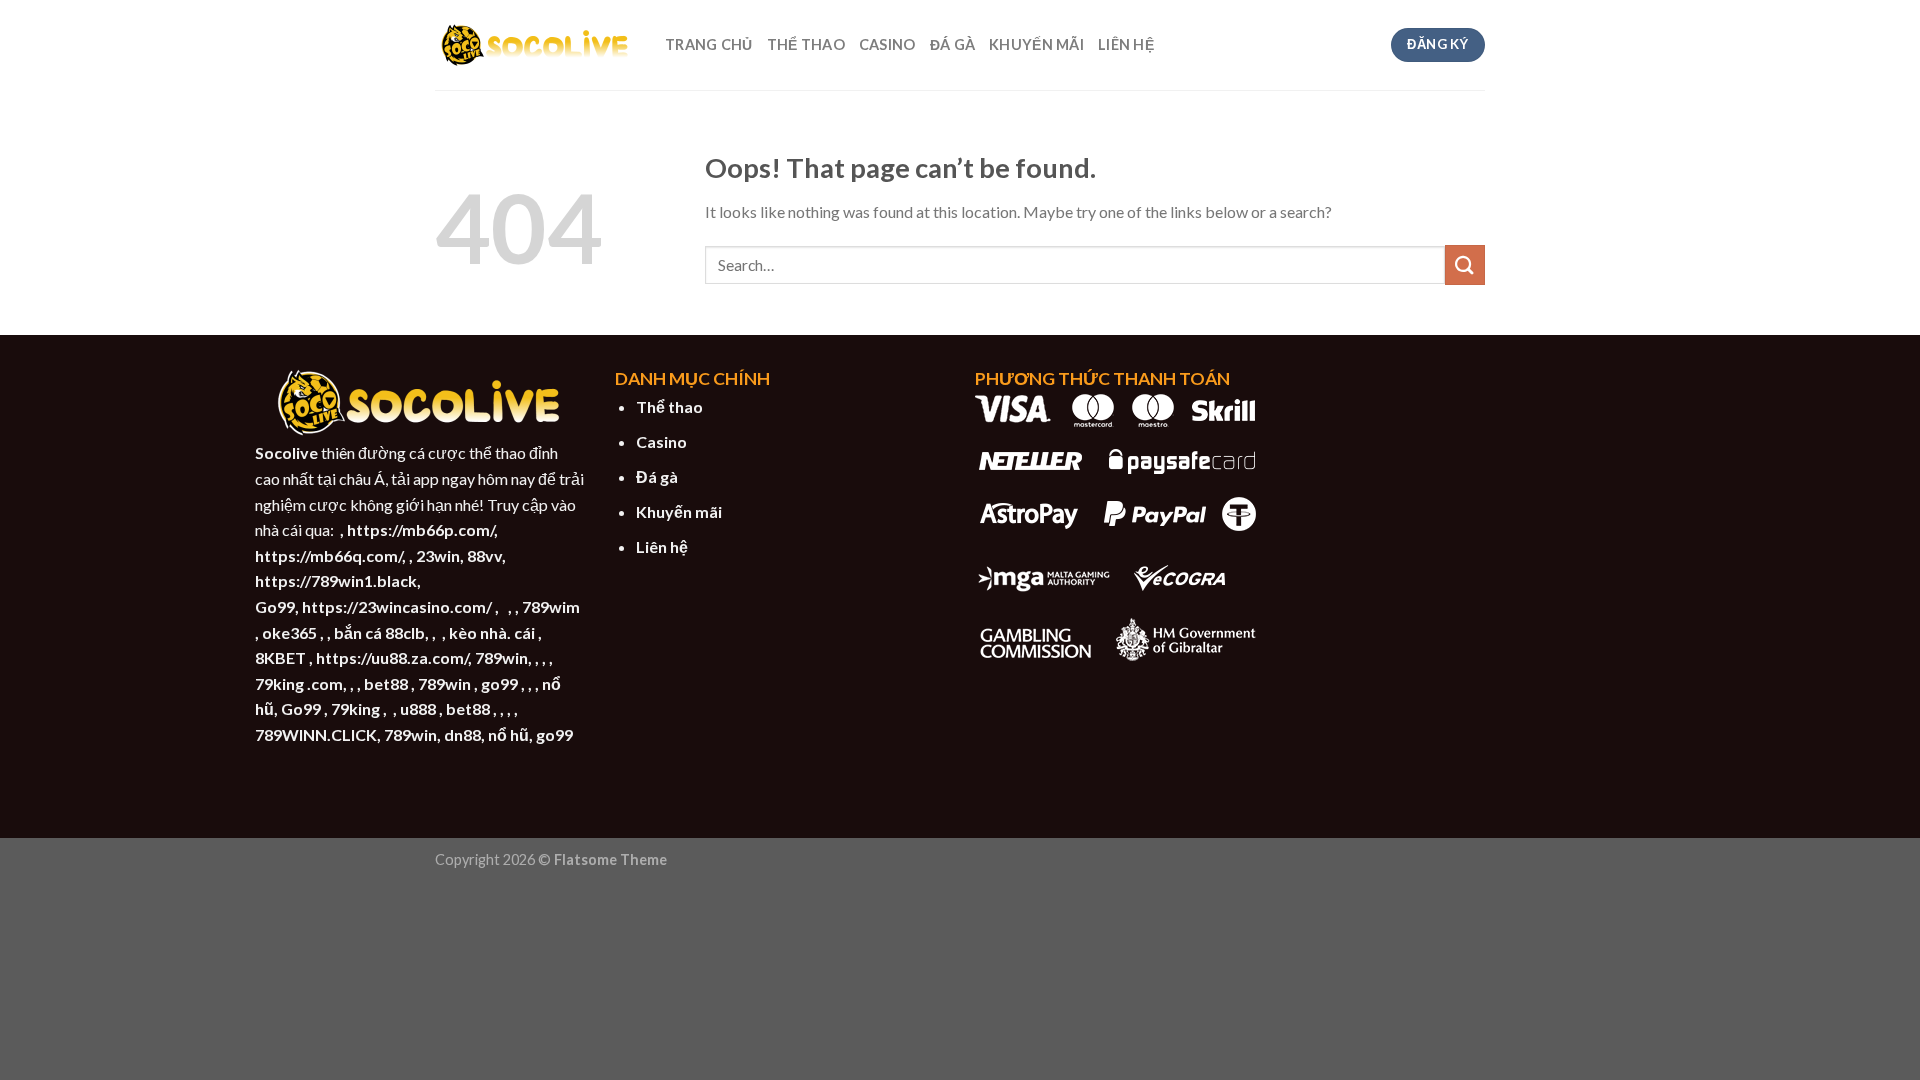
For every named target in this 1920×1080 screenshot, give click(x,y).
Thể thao (669, 406)
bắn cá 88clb (379, 632)
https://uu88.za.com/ (392, 657)
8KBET (280, 657)
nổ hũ (508, 734)
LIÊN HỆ (1126, 44)
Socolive (286, 452)
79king (355, 708)
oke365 (289, 632)
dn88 (462, 734)
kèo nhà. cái (492, 632)
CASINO (887, 44)
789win (501, 657)
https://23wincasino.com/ (397, 606)
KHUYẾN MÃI (1036, 44)
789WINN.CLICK (316, 734)
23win (438, 555)
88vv (484, 555)
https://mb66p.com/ (420, 529)
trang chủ (709, 44)
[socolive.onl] (535, 45)
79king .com (299, 683)
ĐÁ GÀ (952, 44)
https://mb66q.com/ (328, 555)
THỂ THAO (806, 44)
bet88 (386, 683)
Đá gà (657, 476)
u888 (418, 708)
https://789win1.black (336, 580)
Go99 (275, 606)
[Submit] (1465, 264)
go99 (499, 683)
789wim (551, 606)
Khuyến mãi (679, 511)
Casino (661, 441)
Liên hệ (662, 546)
